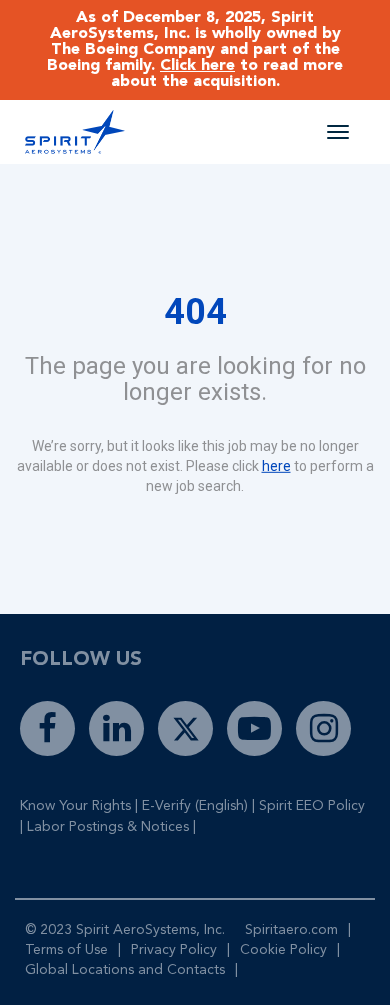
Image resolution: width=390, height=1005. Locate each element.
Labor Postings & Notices (108, 827)
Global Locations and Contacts (125, 970)
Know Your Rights (75, 806)
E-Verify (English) (195, 806)
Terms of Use (66, 950)
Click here (197, 66)
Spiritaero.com (291, 930)
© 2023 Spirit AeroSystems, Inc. (125, 930)
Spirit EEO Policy (312, 806)
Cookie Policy (283, 950)
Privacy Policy (174, 950)
